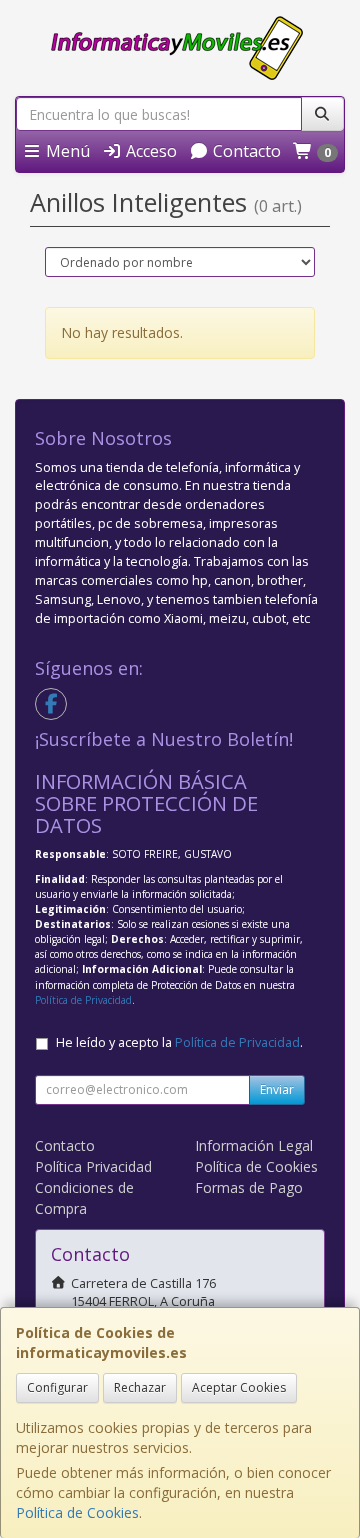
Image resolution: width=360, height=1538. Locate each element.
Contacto (245, 151)
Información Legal (254, 1145)
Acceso (149, 151)
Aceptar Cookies (239, 1387)
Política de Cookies (77, 1512)
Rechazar (140, 1387)
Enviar (277, 1089)
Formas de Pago (249, 1187)
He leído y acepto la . (179, 1042)
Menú (66, 151)
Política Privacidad (93, 1166)
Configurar (57, 1387)
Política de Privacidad (83, 1000)
